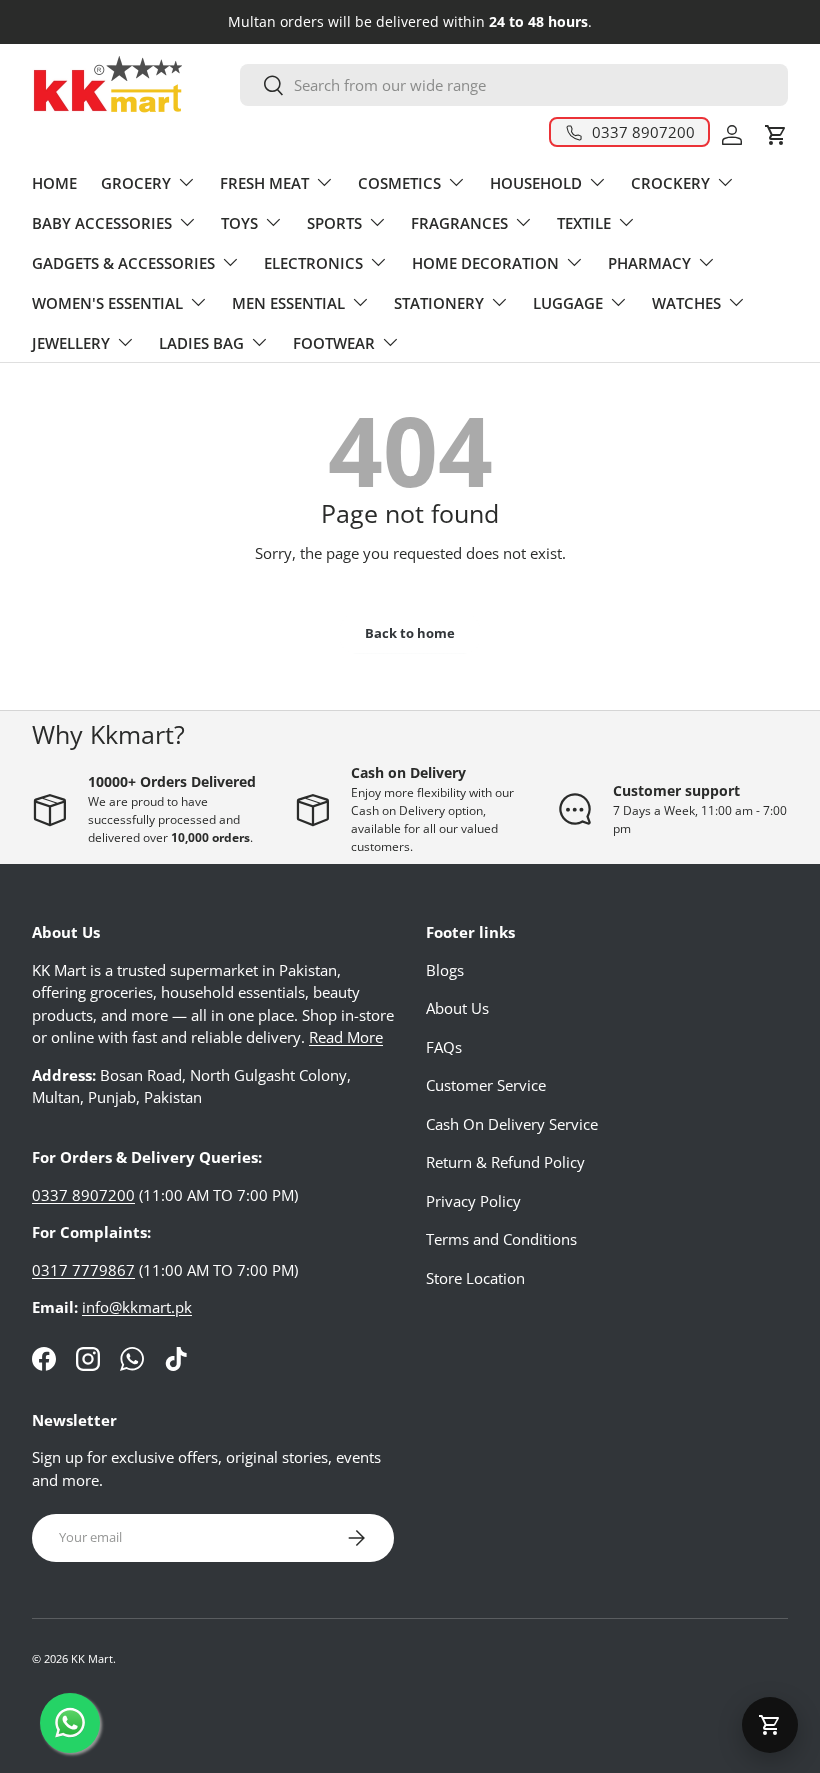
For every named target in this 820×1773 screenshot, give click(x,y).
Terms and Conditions (501, 1239)
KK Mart (92, 1658)
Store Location (475, 1278)
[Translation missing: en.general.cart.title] (770, 1725)
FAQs (444, 1047)
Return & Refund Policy (505, 1162)
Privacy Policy (473, 1201)
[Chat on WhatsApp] (70, 1723)
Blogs (445, 970)
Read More (346, 1037)
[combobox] (514, 85)
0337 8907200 (83, 1195)
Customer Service (486, 1085)
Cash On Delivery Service (512, 1124)
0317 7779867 (83, 1270)
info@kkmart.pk (137, 1307)
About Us (457, 1008)
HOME (54, 183)
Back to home (410, 633)
